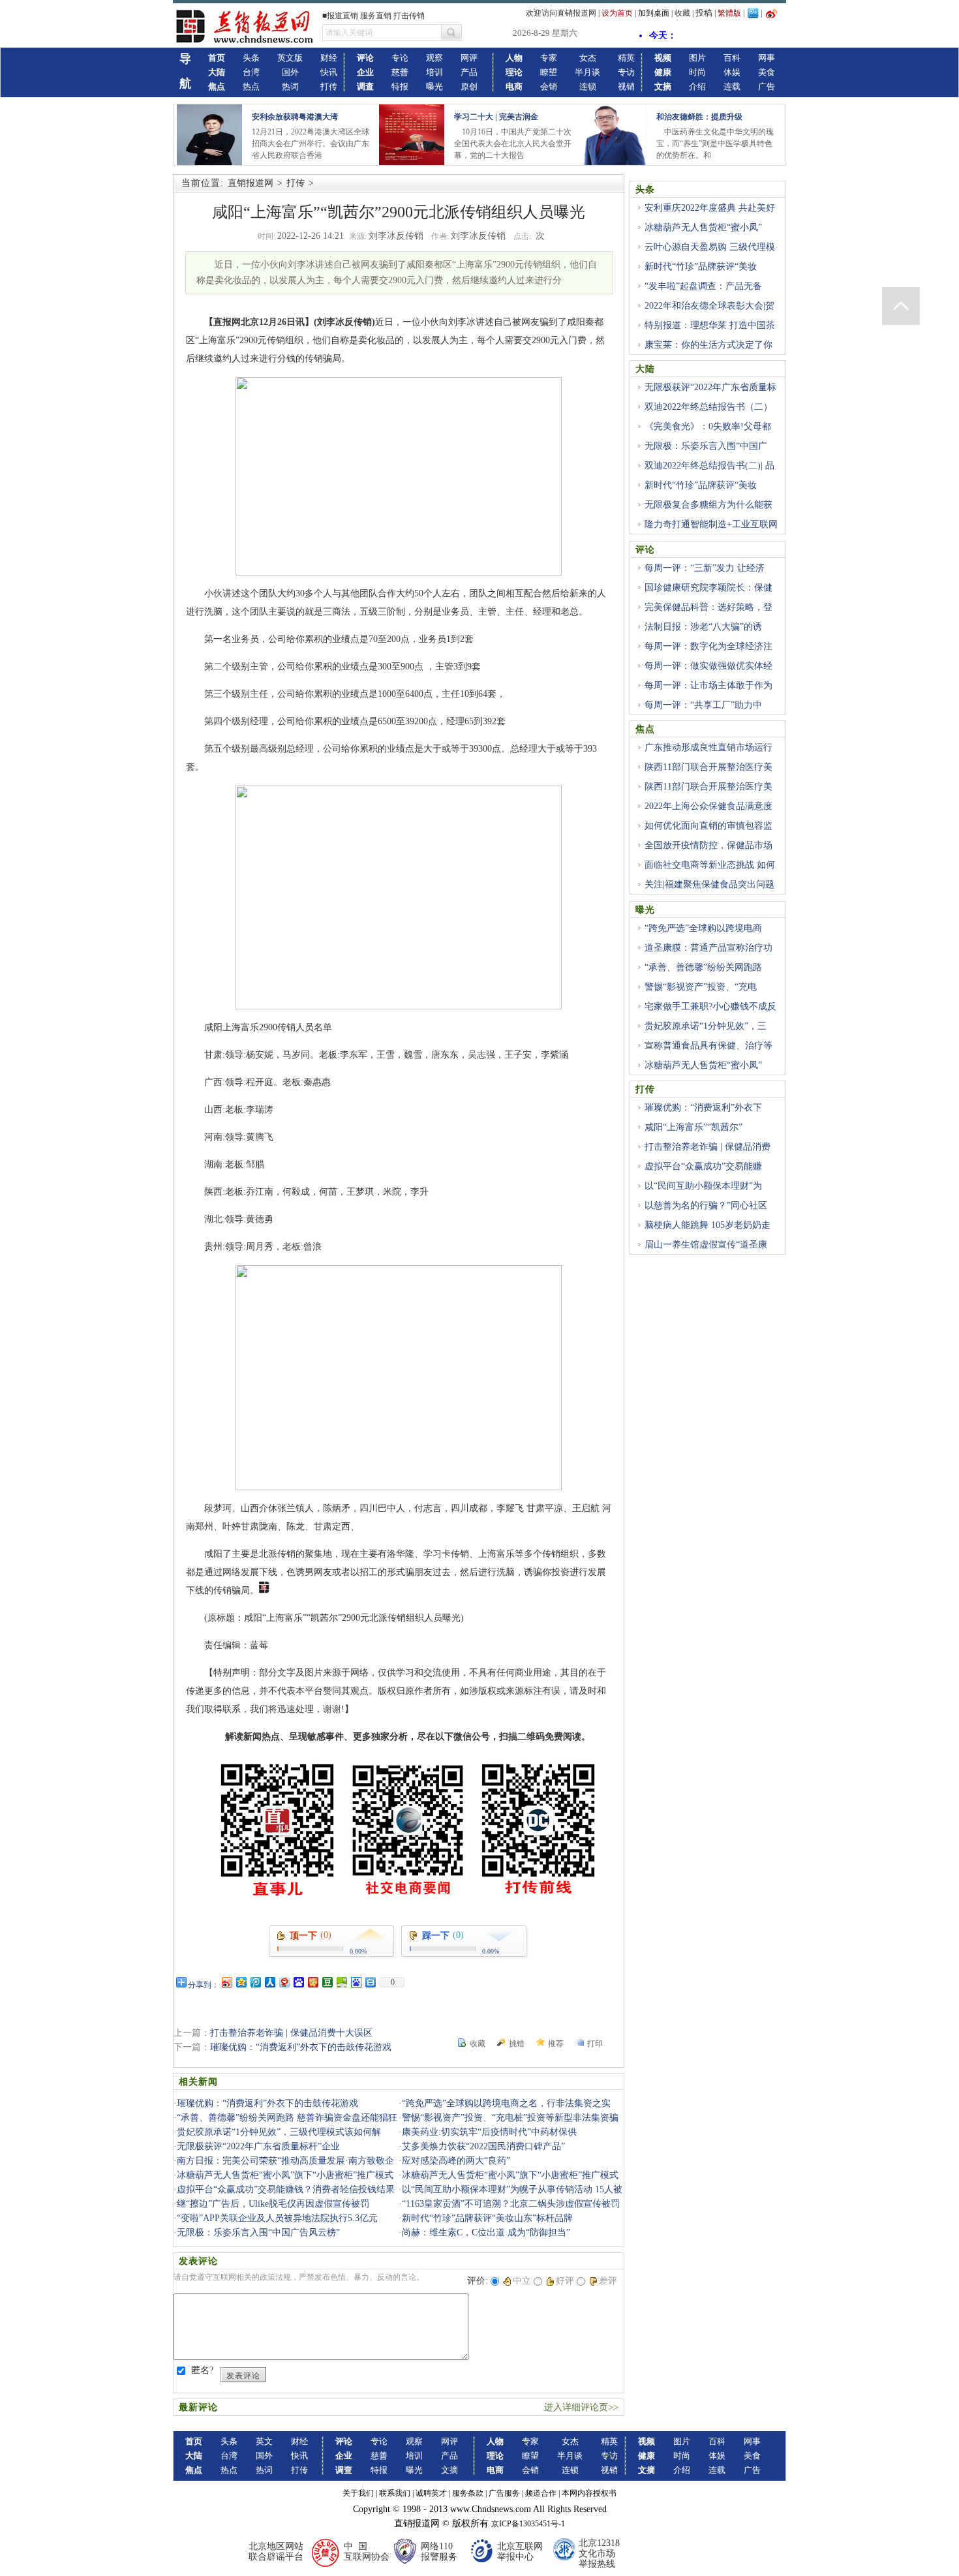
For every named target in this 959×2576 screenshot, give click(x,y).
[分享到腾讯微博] (255, 1982)
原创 (469, 86)
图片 (697, 58)
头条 (251, 58)
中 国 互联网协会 (367, 2552)
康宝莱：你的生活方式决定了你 (708, 345)
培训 (434, 72)
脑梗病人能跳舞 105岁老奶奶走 (708, 1225)
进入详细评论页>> (581, 2407)
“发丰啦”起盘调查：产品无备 (703, 286)
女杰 (588, 58)
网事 (767, 58)
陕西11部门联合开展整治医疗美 (708, 767)
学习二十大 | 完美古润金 (496, 117)
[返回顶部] (901, 306)
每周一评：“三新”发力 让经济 (705, 568)
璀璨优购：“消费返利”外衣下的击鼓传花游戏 (301, 2047)
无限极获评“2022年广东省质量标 (710, 387)
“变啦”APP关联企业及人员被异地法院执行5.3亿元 (277, 2218)
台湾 (251, 72)
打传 (329, 86)
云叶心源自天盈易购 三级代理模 (710, 247)
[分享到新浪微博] (226, 1982)
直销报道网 (251, 183)
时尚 (697, 72)
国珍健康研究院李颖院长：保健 (708, 588)
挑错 (517, 2044)
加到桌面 (654, 13)
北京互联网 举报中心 (520, 2552)
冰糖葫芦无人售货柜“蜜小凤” (703, 227)
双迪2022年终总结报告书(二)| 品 (709, 466)
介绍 (697, 86)
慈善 (400, 72)
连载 (732, 86)
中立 (522, 2281)
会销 (549, 86)
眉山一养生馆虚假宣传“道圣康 (706, 1245)
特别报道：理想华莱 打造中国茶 (710, 325)
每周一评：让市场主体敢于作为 (708, 685)
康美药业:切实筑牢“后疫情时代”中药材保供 (489, 2132)
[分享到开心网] (312, 1982)
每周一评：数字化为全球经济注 (708, 646)
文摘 (449, 2470)
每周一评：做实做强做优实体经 (708, 666)
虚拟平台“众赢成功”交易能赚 (703, 1166)
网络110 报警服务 (439, 2552)
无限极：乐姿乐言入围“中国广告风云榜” (258, 2232)
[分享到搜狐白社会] (370, 1982)
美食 (767, 72)
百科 (732, 58)
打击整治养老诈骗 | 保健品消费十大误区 (291, 2033)
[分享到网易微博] (284, 1982)
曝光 (434, 86)
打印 (595, 2044)
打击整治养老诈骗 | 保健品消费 (708, 1147)
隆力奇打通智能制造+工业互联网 (711, 524)
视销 (626, 86)
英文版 (290, 58)
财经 (329, 58)
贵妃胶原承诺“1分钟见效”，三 (706, 1026)
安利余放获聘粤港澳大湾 (295, 117)
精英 (626, 58)
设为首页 (617, 13)
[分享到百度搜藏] (298, 1982)
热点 (251, 86)
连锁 (588, 86)
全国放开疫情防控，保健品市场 (708, 845)
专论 (400, 58)
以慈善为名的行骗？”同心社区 (706, 1205)
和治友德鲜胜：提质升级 (699, 117)
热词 (290, 86)
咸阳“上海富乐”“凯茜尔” (693, 1127)
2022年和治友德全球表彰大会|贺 (709, 306)
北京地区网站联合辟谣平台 (276, 2552)
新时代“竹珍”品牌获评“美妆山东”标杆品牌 (487, 2218)
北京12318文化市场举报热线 (599, 2553)
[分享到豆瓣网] (327, 1982)
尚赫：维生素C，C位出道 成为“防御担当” (486, 2232)
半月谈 (587, 72)
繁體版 (729, 13)
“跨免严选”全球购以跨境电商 (703, 928)
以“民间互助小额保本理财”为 (703, 1186)
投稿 (704, 13)
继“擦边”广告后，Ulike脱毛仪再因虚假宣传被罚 (273, 2204)
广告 (767, 86)
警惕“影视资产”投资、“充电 (701, 987)
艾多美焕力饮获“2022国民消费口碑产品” (483, 2146)
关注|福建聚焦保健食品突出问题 (709, 884)
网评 (469, 58)
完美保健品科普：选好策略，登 (708, 607)
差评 (608, 2281)
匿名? (202, 2370)
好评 (565, 2281)
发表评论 (243, 2376)
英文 (264, 2441)
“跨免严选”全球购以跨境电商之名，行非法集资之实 (506, 2103)
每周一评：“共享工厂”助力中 (703, 705)
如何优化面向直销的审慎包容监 (708, 826)
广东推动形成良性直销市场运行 (708, 747)
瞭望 (549, 72)
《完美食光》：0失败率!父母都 (708, 426)
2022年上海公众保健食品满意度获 (704, 814)
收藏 (682, 13)
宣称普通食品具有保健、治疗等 (708, 1046)
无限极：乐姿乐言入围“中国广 (706, 446)
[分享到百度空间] (341, 1982)
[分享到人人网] (269, 1982)
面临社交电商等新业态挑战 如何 (710, 865)
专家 (549, 58)
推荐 (556, 2044)
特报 (400, 86)
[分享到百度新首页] (356, 1982)
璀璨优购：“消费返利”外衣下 (703, 1108)
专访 (626, 72)
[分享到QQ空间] (241, 1982)
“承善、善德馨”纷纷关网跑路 (703, 967)
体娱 (732, 72)
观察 (434, 58)
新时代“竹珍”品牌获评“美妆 (701, 267)
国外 (290, 72)
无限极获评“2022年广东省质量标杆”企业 (258, 2146)
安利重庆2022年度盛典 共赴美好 (710, 208)
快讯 (329, 72)
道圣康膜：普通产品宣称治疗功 (708, 948)
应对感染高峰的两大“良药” (456, 2161)
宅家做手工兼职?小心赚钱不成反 (710, 1006)
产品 (469, 72)
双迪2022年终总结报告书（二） (708, 407)
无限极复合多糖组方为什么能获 (708, 505)
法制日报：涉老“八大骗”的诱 (703, 627)
